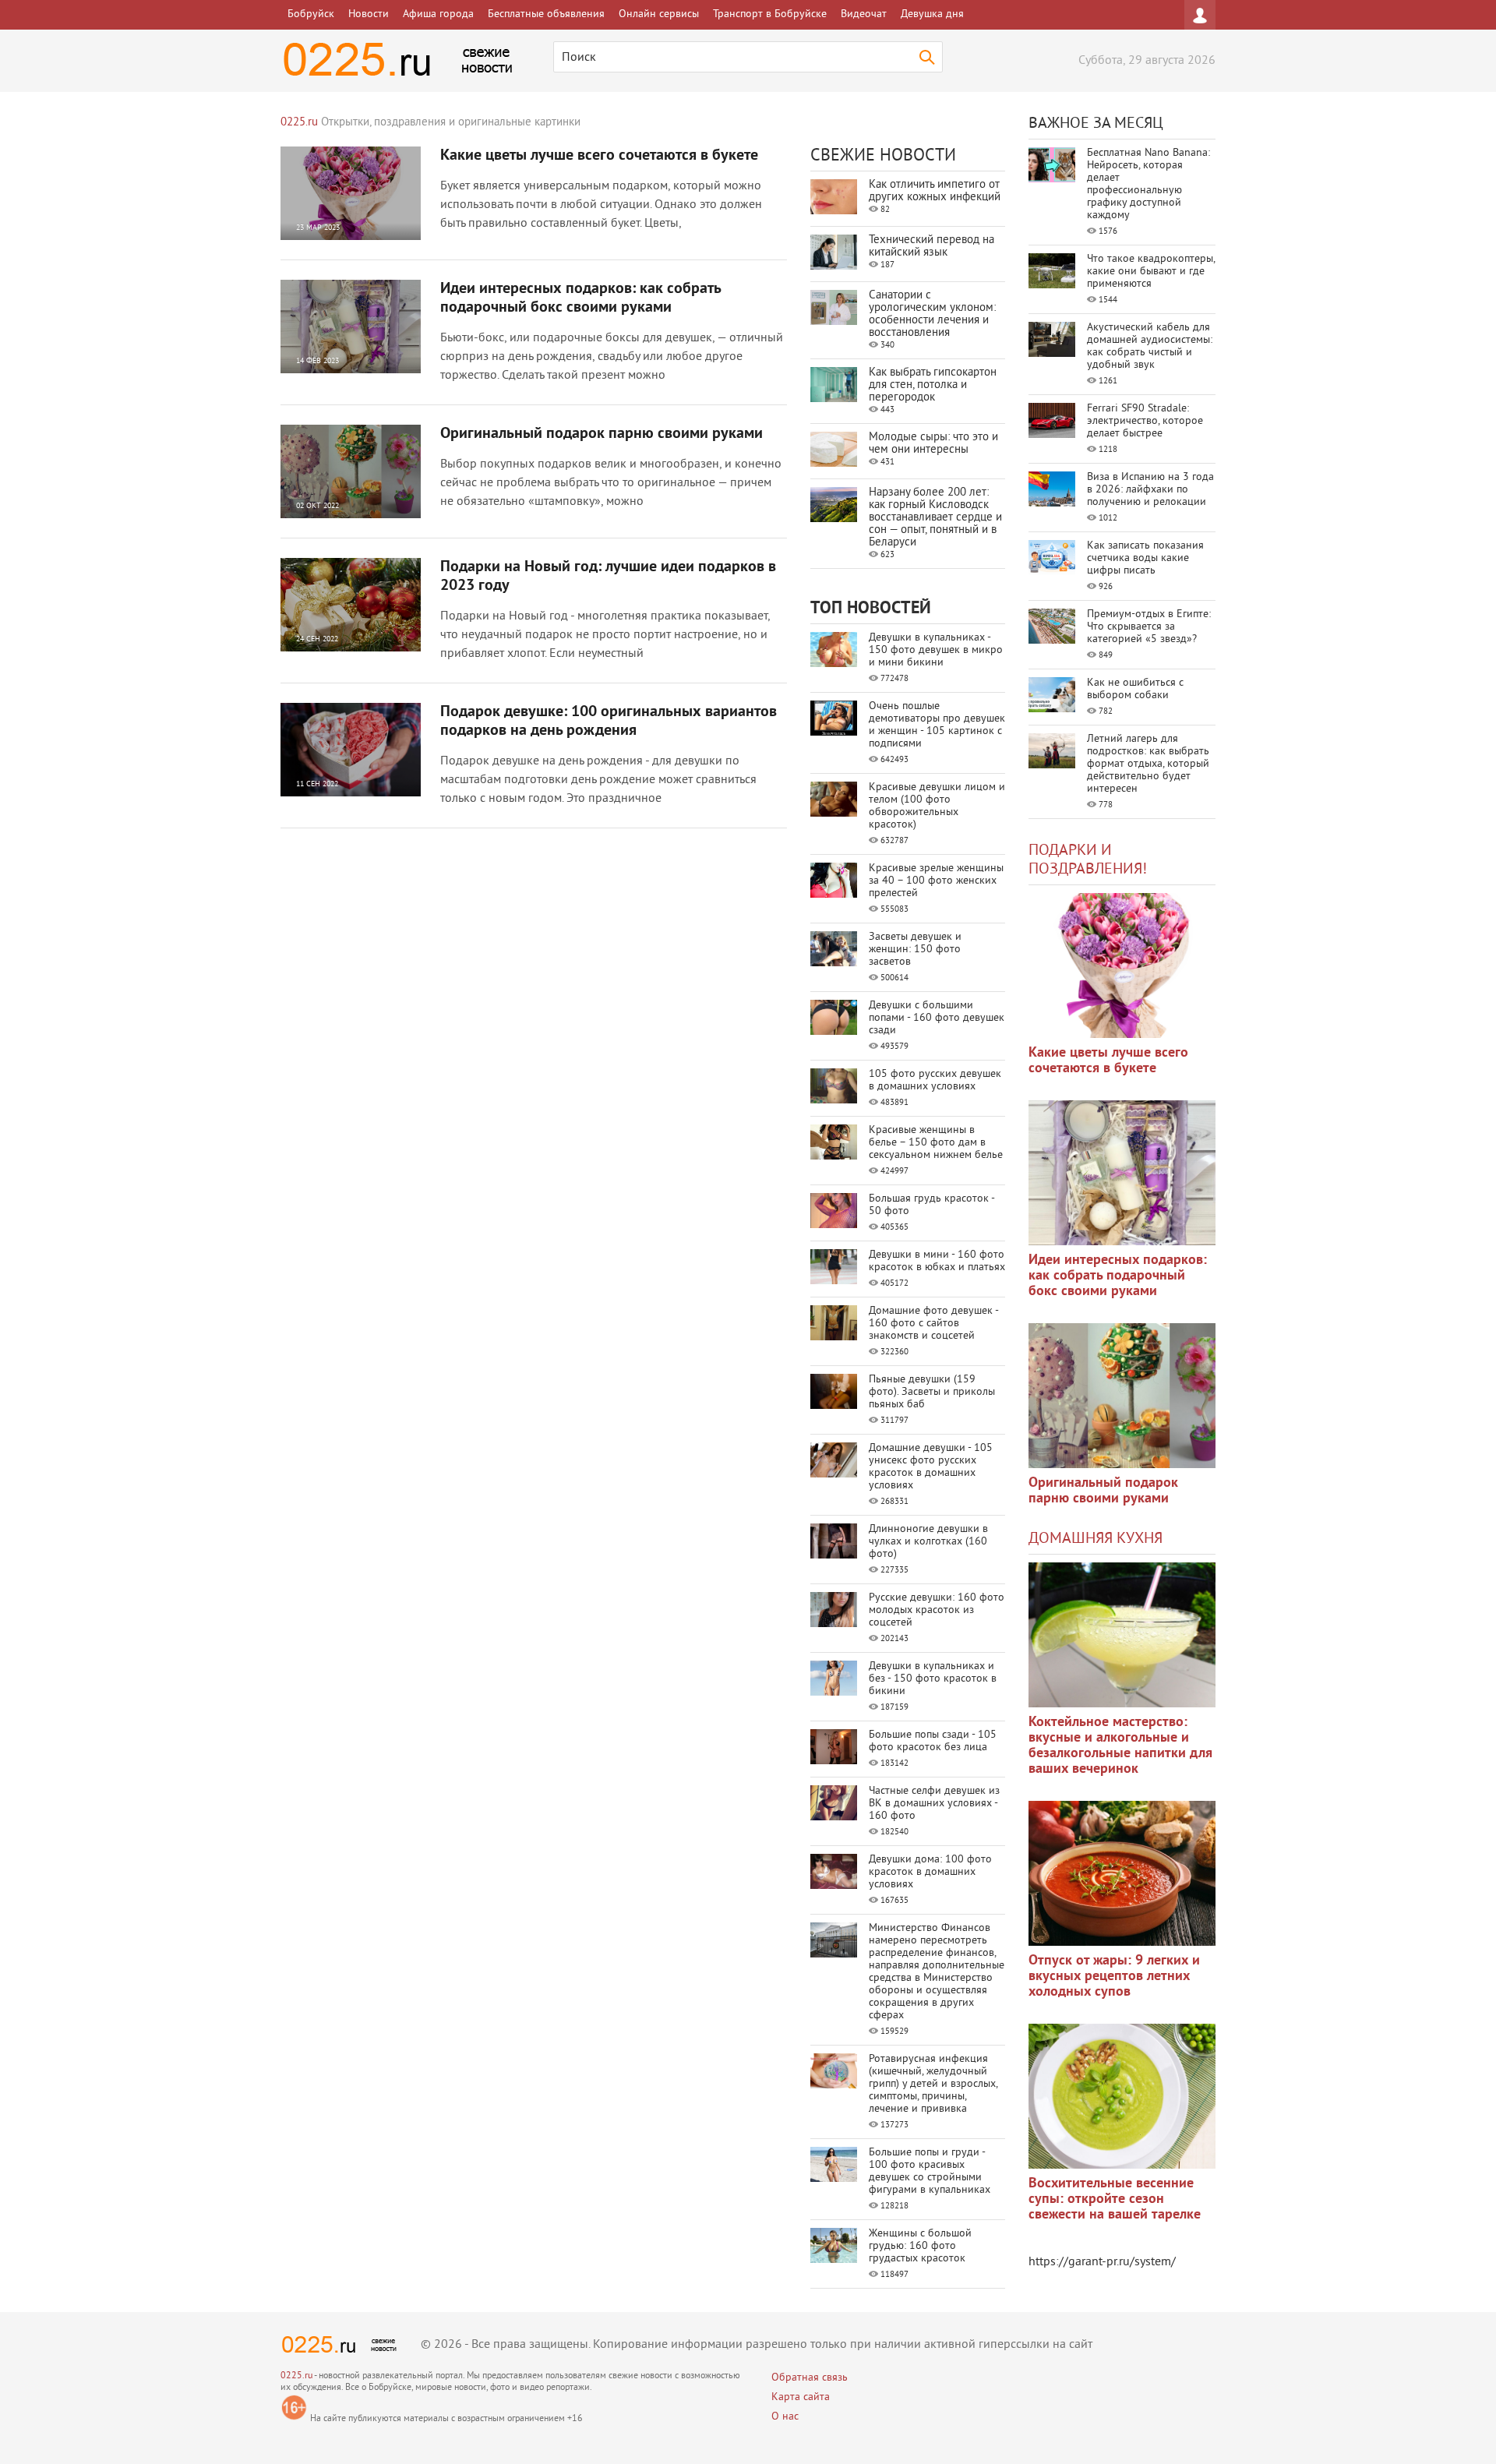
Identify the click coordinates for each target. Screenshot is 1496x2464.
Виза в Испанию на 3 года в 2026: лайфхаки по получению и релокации (1150, 490)
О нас (785, 2417)
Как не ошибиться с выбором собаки (1135, 689)
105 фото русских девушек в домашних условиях (935, 1080)
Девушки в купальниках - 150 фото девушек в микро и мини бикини (936, 650)
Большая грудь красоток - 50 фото (931, 1205)
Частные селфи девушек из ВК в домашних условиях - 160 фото (934, 1804)
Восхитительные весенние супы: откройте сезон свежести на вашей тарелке (1115, 2199)
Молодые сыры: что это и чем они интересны (933, 444)
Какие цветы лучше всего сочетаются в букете (599, 156)
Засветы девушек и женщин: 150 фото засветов (915, 950)
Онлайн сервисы (659, 14)
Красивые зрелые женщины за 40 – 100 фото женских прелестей (936, 881)
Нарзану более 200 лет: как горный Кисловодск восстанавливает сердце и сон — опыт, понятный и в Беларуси (935, 518)
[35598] (1122, 965)
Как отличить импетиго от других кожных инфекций (935, 191)
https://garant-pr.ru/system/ (1102, 2262)
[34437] (1122, 1396)
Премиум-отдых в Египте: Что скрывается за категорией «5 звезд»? (1149, 627)
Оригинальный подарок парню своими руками (602, 434)
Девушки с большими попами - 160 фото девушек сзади (937, 1018)
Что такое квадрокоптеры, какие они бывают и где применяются (1151, 272)
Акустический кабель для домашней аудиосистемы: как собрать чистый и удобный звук (1150, 346)
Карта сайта (801, 2397)
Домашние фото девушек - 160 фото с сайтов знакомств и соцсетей (933, 1324)
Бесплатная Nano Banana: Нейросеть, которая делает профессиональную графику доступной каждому (1148, 184)
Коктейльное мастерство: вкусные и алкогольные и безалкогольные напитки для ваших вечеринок (1120, 1746)
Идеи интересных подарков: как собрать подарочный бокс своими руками (580, 298)
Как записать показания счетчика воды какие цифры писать (1145, 558)
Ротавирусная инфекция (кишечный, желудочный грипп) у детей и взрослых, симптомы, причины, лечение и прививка (933, 2084)
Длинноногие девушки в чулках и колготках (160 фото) (928, 1542)
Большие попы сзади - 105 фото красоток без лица (933, 1741)
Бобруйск (311, 14)
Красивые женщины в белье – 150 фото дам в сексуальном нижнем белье (936, 1143)
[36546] (1122, 2096)
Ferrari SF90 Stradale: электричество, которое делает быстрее (1145, 421)
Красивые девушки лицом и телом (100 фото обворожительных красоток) (937, 806)
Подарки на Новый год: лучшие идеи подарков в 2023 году (608, 577)
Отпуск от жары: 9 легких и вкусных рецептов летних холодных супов (1114, 1977)
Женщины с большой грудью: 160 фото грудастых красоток (920, 2246)
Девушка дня (932, 14)
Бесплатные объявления (546, 14)
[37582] (1122, 1873)
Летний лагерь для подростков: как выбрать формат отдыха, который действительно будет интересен (1148, 764)
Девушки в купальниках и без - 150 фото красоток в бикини (933, 1679)
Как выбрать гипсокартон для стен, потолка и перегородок (933, 385)
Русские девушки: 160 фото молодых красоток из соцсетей (937, 1610)
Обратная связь (810, 2378)
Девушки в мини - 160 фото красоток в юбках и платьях (937, 1261)
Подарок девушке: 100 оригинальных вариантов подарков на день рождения (609, 722)
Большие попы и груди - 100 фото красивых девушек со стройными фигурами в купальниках (930, 2171)
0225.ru (296, 2376)
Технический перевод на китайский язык (931, 247)
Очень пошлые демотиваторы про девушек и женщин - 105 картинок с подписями (937, 725)
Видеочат (864, 14)
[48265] (1122, 1173)
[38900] (1122, 1635)
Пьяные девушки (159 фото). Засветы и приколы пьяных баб (932, 1392)
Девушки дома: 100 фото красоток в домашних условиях (930, 1872)
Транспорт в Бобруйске (770, 14)
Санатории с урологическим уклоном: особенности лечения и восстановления (932, 314)
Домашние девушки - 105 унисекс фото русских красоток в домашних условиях (931, 1467)
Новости (369, 14)
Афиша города (438, 14)
